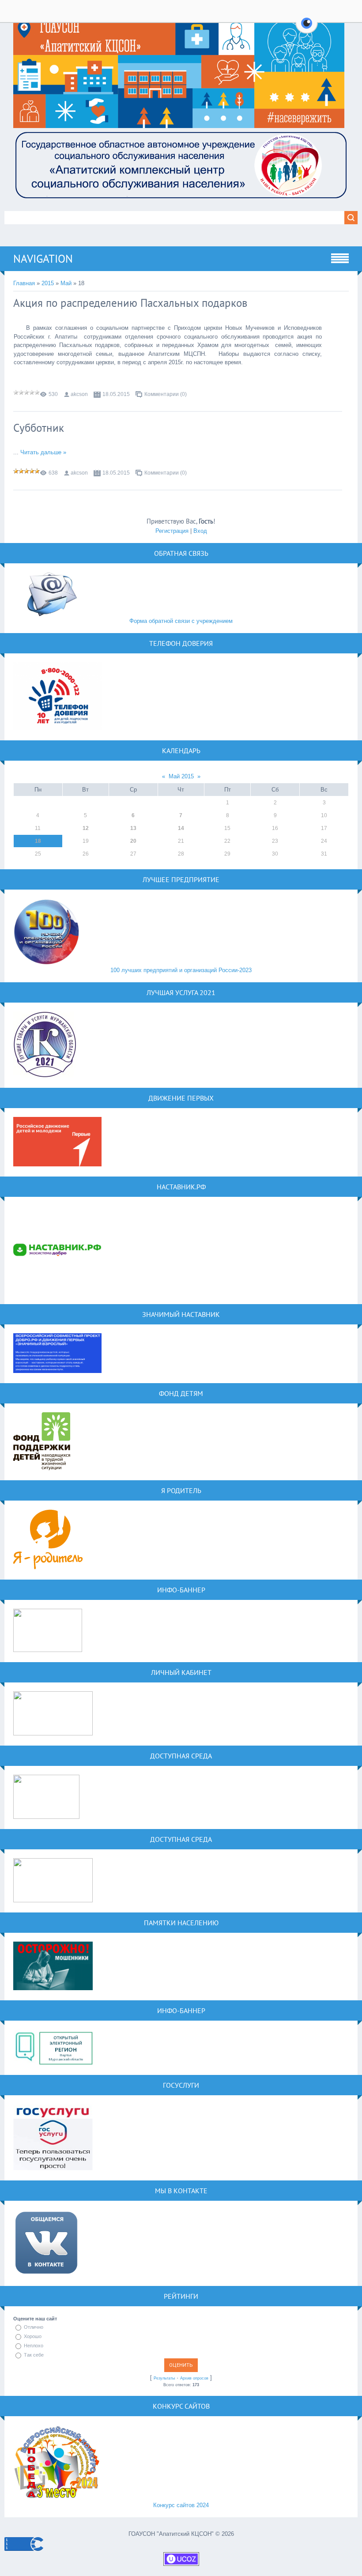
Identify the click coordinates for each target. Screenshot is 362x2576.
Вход (200, 531)
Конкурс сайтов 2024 (181, 2505)
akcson (79, 394)
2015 (48, 283)
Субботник (39, 428)
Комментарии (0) (166, 394)
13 (133, 828)
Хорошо (33, 2336)
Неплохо (34, 2346)
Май (66, 283)
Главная (24, 283)
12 (86, 828)
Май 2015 (181, 776)
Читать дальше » (43, 452)
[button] (307, 28)
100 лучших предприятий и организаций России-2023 (181, 970)
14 (181, 828)
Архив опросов (194, 2378)
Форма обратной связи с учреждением (181, 621)
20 (133, 841)
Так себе (34, 2355)
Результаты (164, 2378)
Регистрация (172, 531)
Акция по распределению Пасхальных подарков (130, 303)
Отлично (34, 2327)
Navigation (43, 259)
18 (38, 841)
